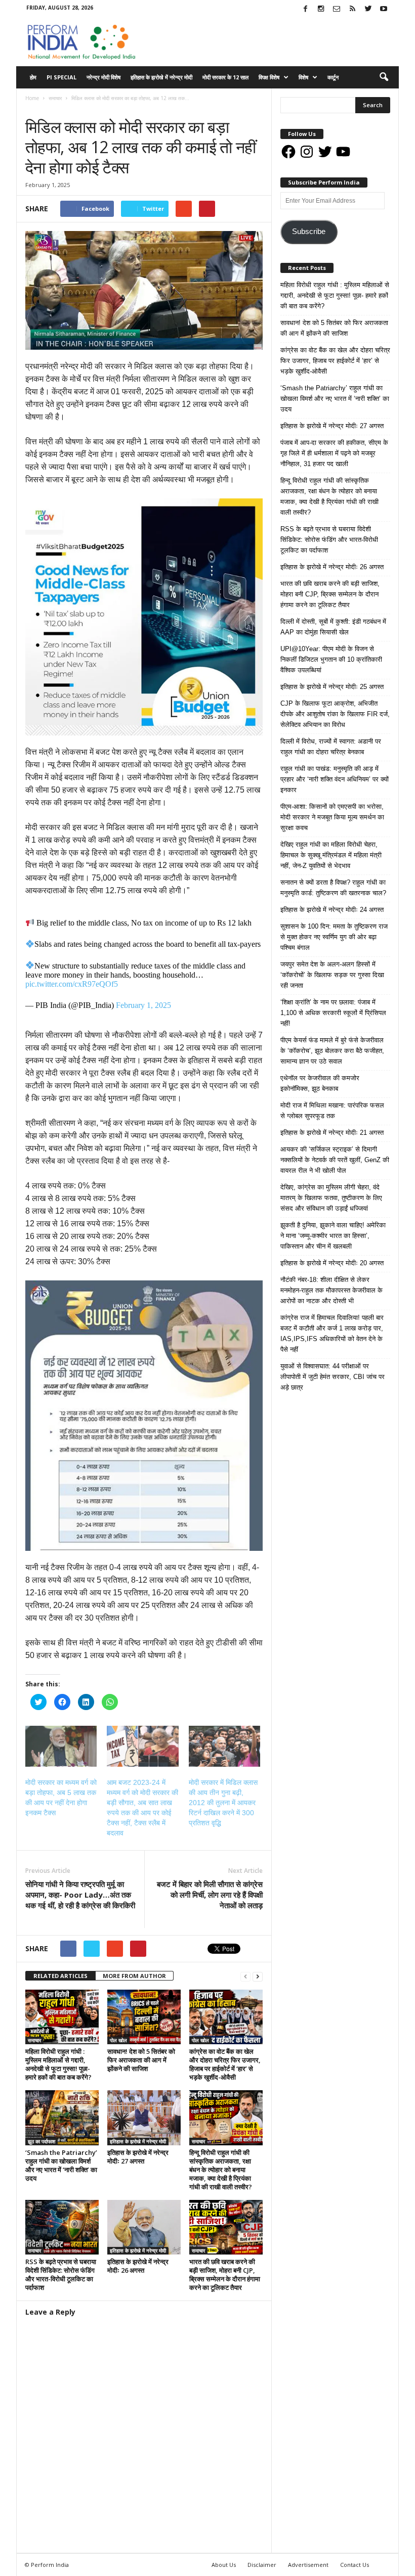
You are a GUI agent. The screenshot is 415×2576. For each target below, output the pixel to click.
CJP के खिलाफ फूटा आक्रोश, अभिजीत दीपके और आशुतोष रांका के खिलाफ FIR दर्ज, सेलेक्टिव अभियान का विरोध (335, 714)
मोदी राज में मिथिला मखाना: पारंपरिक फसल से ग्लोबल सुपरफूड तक (332, 1111)
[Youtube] (384, 9)
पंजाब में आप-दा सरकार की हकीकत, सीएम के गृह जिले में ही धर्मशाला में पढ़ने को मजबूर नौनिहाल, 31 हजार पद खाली (334, 453)
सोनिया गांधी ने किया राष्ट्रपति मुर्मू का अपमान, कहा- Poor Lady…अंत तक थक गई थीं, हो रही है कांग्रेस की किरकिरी (80, 1895)
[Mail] (337, 9)
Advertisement (308, 2565)
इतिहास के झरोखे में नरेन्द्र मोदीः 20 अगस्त (332, 1263)
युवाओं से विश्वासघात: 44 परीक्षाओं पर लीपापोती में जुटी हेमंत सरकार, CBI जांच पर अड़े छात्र (333, 1377)
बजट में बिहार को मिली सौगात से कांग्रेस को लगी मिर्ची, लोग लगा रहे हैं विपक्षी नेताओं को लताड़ (210, 1895)
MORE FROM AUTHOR (134, 1976)
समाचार (35, 108)
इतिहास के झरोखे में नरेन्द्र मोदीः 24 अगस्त (332, 910)
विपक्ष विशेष (269, 77)
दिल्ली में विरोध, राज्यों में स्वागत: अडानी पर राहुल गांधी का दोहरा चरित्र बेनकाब (331, 747)
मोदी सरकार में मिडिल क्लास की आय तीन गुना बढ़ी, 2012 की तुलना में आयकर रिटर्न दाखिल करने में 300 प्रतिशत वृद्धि (223, 1803)
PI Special (61, 77)
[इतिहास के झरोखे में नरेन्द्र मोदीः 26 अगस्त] (144, 2227)
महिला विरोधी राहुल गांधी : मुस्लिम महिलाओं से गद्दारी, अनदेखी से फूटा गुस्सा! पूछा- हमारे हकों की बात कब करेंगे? (58, 2064)
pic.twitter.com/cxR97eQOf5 (72, 984)
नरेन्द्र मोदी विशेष (103, 77)
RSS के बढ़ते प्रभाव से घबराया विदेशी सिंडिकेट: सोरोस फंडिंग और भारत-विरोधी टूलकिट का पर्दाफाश (61, 2274)
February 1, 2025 (143, 1005)
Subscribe (309, 232)
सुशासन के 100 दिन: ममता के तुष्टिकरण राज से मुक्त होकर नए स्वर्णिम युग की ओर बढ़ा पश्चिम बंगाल (334, 937)
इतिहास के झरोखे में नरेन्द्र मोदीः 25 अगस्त (332, 687)
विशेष (303, 77)
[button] (384, 77)
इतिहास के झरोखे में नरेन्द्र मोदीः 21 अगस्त (332, 1133)
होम (33, 77)
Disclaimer (262, 2565)
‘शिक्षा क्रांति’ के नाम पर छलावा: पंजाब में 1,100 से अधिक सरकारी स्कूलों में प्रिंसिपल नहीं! (333, 1013)
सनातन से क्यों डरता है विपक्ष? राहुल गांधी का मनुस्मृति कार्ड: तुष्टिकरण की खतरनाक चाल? (333, 888)
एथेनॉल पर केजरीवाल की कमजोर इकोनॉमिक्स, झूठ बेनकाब (320, 1083)
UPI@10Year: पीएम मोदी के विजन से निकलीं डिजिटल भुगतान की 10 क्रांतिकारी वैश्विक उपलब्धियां (331, 659)
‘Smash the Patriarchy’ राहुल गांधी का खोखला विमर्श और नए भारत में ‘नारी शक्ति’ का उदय (61, 2165)
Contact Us (355, 2565)
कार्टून (333, 77)
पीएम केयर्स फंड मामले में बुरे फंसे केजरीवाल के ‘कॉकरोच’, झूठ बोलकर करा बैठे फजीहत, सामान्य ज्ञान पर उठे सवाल (332, 1051)
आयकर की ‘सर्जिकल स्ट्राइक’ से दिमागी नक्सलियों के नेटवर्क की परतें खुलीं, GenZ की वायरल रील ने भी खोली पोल (335, 1160)
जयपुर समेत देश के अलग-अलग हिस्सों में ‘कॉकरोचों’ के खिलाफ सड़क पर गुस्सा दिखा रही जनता (332, 975)
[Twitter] (368, 9)
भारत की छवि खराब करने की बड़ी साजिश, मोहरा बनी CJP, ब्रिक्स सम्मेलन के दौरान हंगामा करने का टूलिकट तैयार (225, 2274)
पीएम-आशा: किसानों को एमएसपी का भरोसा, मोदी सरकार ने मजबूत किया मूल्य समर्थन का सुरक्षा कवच (332, 817)
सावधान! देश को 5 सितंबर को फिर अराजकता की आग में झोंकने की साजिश (141, 2060)
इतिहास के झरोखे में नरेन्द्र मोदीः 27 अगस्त (138, 2157)
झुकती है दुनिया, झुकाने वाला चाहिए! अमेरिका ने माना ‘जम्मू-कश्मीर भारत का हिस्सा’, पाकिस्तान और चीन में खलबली (333, 1236)
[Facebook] (305, 9)
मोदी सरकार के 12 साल (225, 77)
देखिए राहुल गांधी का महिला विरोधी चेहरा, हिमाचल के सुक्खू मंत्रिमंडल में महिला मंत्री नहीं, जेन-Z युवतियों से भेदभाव (331, 855)
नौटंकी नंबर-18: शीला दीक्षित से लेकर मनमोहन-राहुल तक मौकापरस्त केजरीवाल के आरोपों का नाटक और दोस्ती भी (331, 1290)
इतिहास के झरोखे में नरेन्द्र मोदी (161, 77)
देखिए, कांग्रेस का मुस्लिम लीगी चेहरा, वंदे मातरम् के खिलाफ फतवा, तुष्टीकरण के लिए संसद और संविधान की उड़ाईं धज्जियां (331, 1198)
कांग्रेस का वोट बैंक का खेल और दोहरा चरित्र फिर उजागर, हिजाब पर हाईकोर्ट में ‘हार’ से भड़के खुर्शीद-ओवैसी (225, 2064)
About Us (224, 2565)
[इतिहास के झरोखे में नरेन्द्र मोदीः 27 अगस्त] (144, 2118)
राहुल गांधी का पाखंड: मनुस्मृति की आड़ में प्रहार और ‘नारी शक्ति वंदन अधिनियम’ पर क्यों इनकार (335, 779)
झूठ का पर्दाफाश (41, 2141)
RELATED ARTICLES (60, 1976)
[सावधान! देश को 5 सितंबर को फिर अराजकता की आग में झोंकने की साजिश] (144, 2017)
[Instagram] (321, 9)
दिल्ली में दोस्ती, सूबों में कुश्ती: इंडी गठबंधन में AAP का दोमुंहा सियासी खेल (333, 627)
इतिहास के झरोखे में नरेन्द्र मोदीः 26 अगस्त (138, 2266)
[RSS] (352, 9)
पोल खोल (118, 2040)
